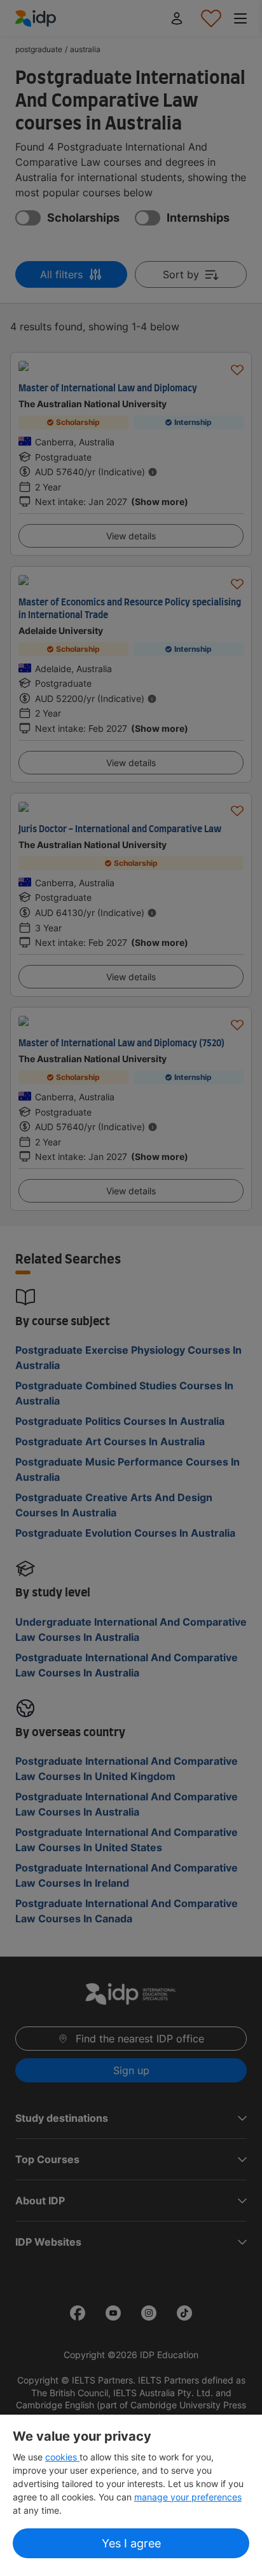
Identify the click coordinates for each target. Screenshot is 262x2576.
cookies (62, 2457)
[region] (131, 2495)
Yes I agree (131, 2543)
